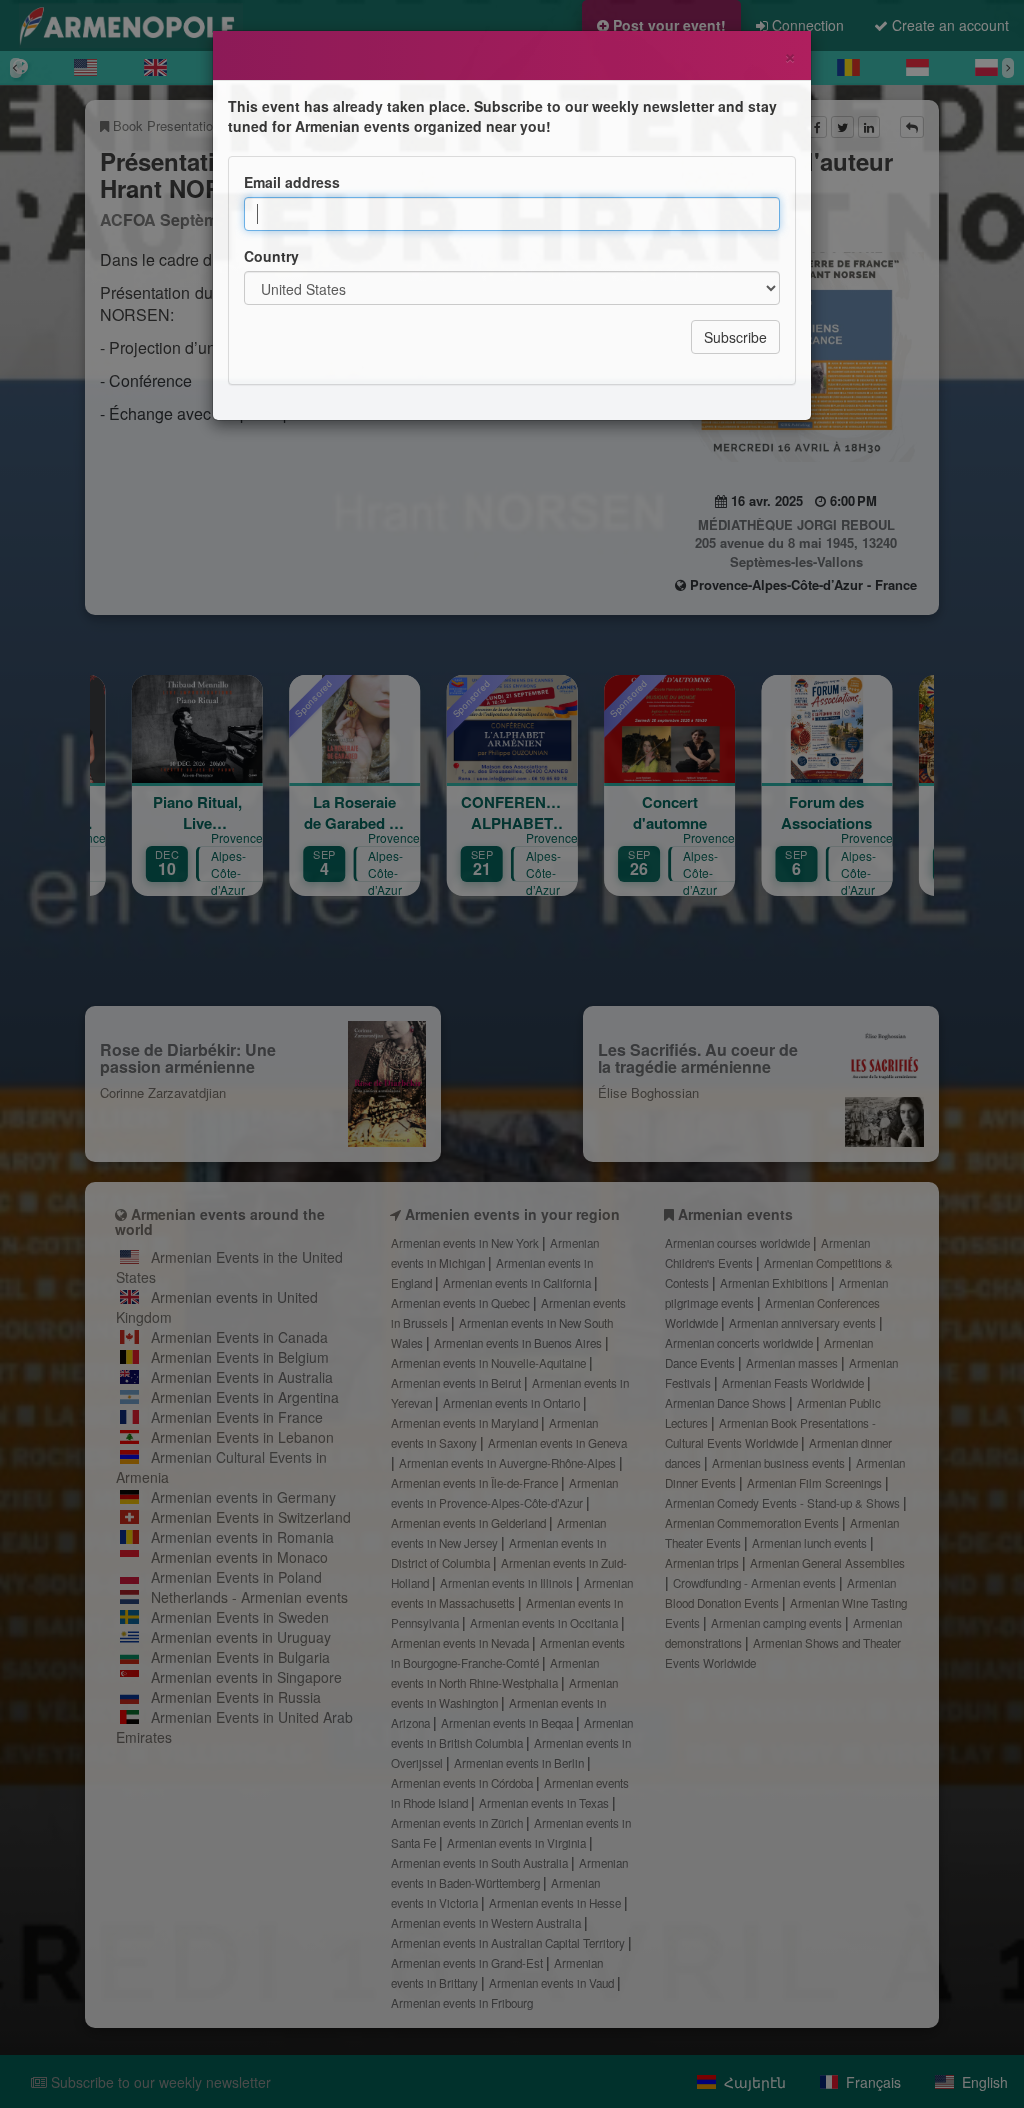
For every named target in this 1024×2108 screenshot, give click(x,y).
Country (271, 256)
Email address (292, 182)
